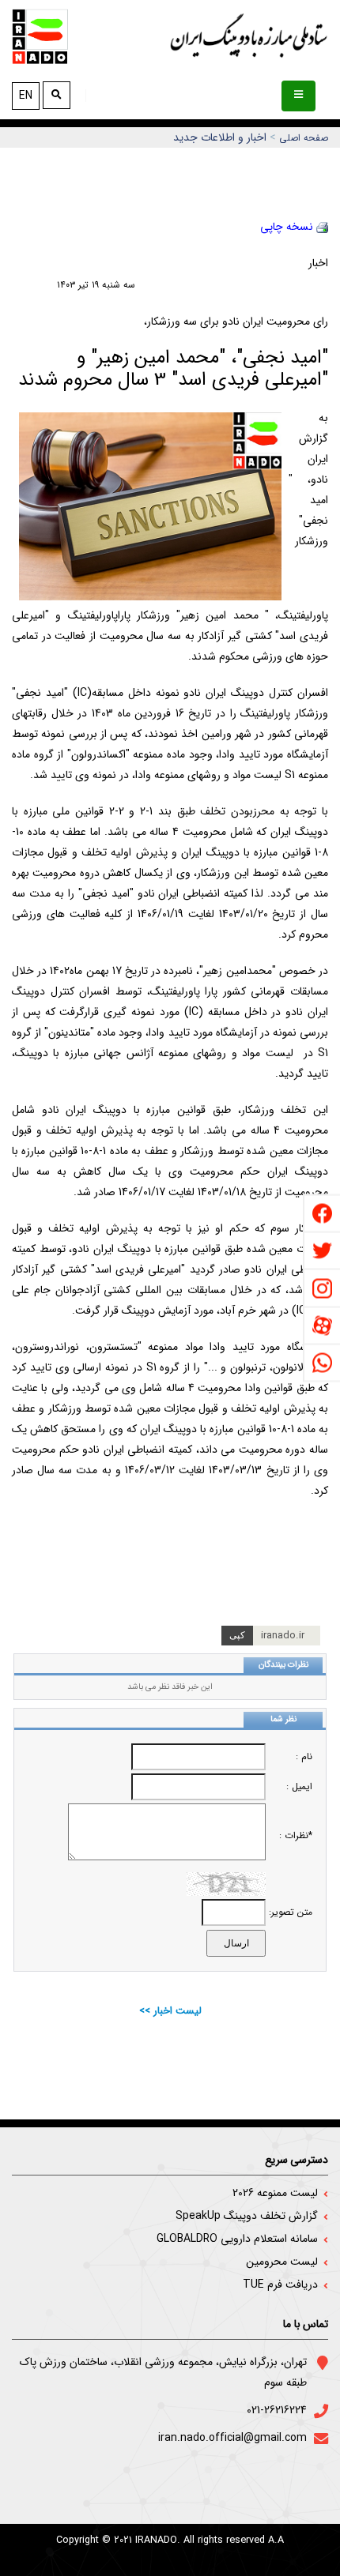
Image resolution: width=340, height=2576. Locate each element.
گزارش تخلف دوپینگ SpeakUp (247, 2216)
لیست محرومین (282, 2262)
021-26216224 (277, 2410)
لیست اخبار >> (170, 2011)
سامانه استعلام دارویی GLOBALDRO (237, 2239)
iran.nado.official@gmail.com (232, 2438)
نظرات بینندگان (283, 1665)
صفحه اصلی (304, 138)
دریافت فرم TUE (280, 2285)
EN (26, 96)
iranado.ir (283, 1636)
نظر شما (283, 1719)
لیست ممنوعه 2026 (275, 2193)
